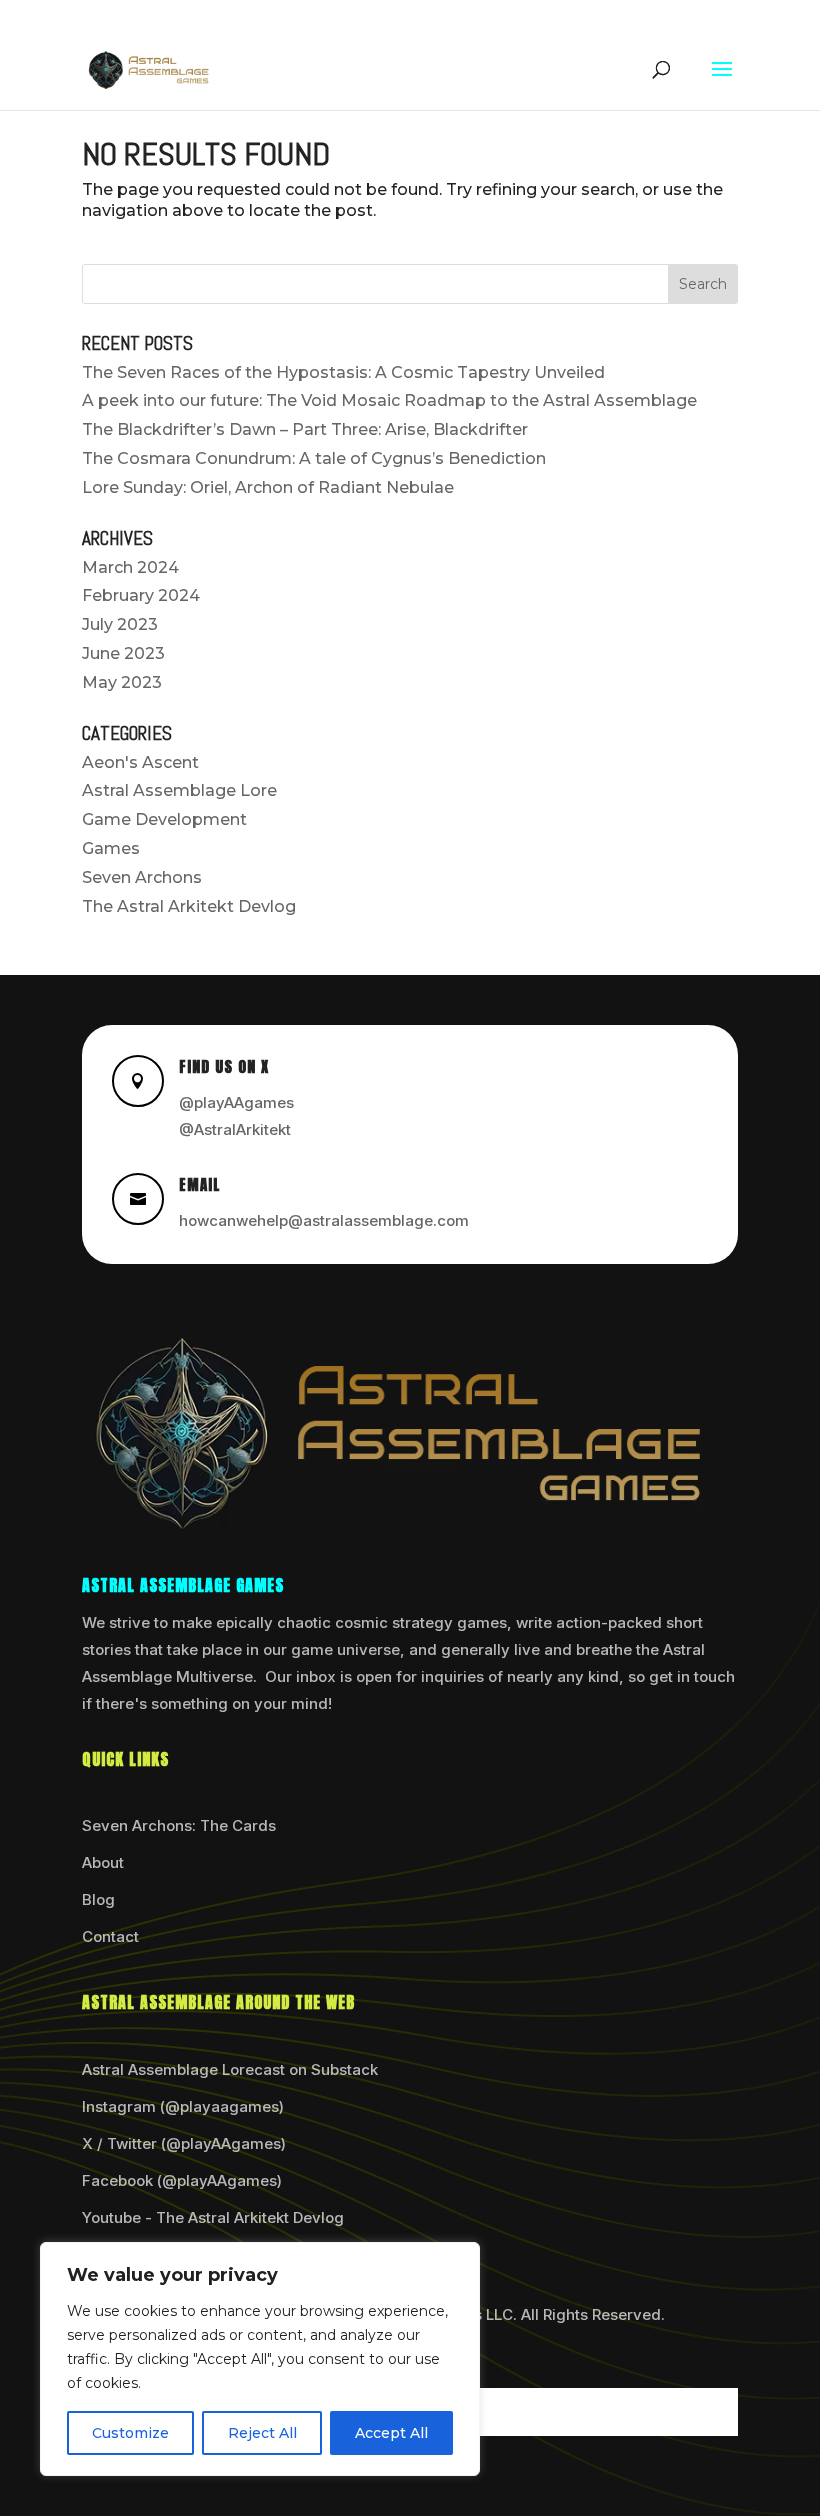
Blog (98, 1899)
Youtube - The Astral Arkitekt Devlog (213, 2217)
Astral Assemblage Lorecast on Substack (230, 2069)
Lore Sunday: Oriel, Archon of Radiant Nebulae (268, 487)
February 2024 (141, 595)
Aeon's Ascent (140, 762)
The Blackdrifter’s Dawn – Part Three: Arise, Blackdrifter (305, 429)
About (103, 1862)
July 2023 (120, 624)
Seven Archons (142, 877)
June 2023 (123, 653)
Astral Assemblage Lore (179, 790)
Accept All (391, 2433)
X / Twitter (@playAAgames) (184, 2143)
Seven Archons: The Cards (179, 1825)
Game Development (164, 819)
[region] (260, 2359)
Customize (130, 2433)
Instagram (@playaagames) (183, 2106)
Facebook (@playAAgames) (182, 2180)
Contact (110, 1936)
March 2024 (130, 567)
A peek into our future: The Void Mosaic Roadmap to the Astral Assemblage (389, 400)
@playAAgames (236, 1102)
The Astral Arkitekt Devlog (189, 906)
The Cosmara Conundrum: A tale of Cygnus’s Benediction (314, 458)
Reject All (262, 2433)
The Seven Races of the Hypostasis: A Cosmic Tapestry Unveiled (343, 372)
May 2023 (122, 682)
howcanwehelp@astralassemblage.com (324, 1220)
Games (111, 848)
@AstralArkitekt (235, 1129)
